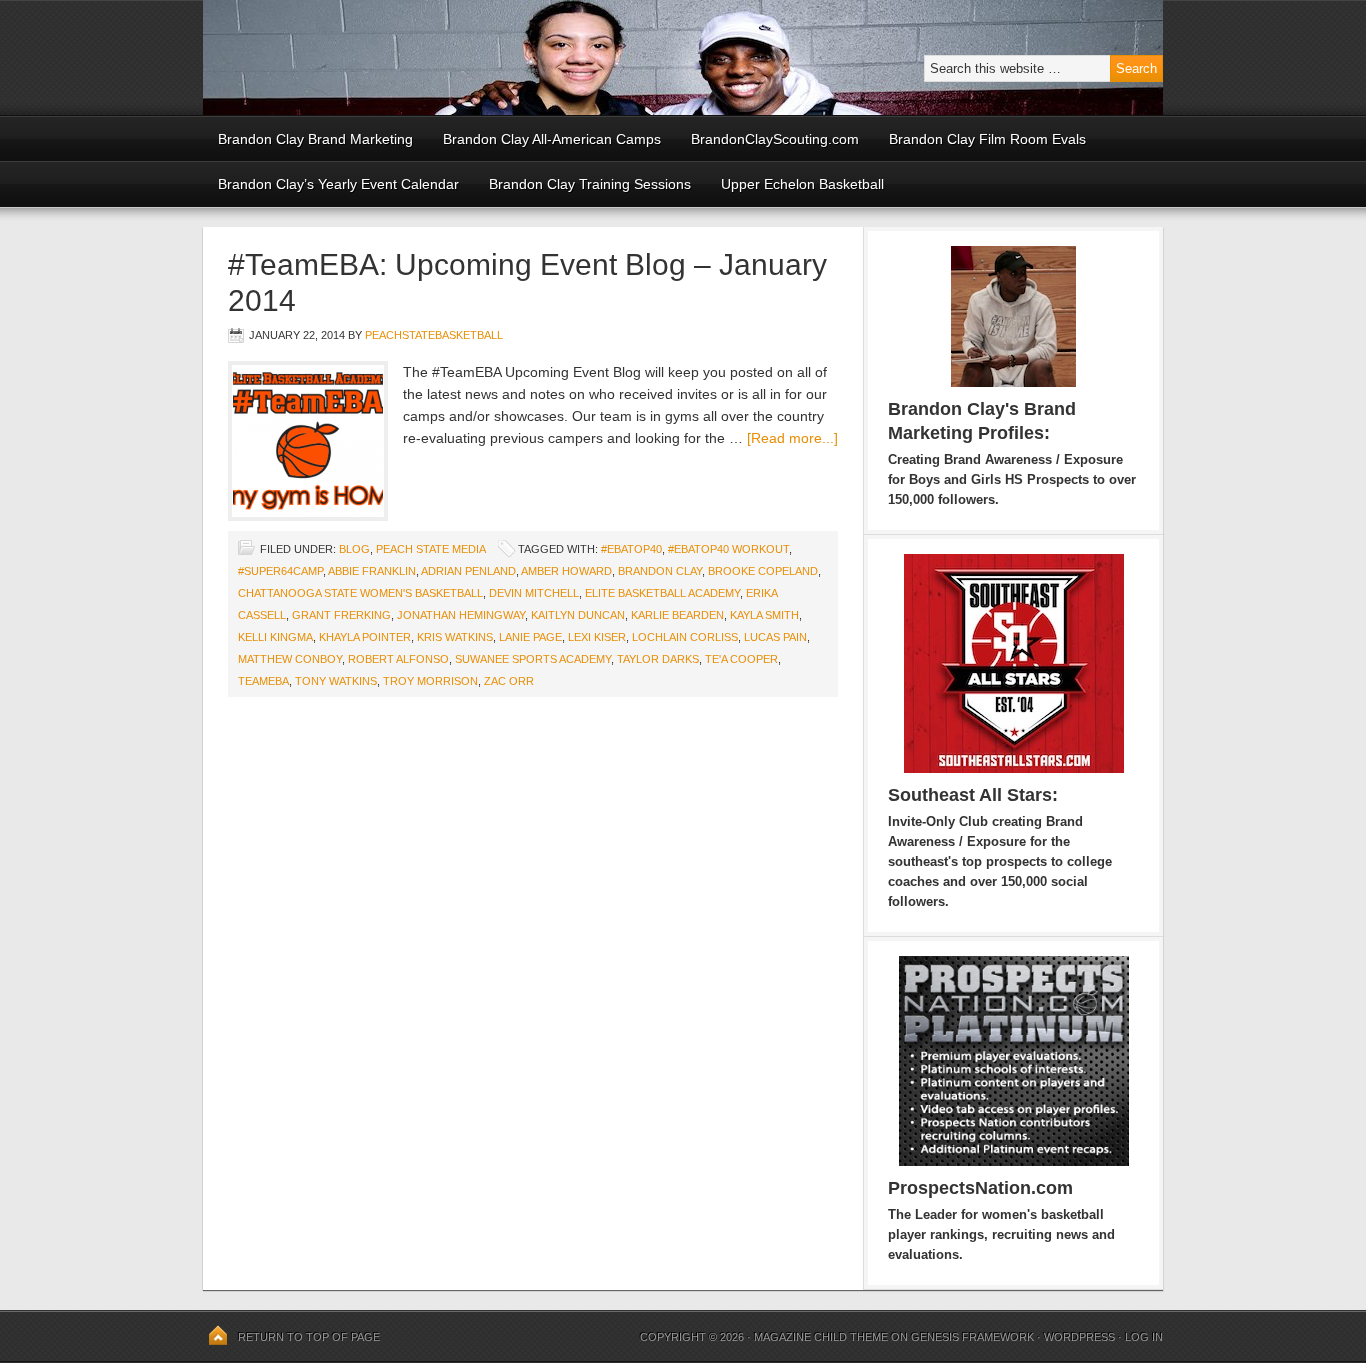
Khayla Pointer (365, 637)
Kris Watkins (455, 637)
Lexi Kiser (597, 637)
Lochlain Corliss (685, 637)
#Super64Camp (280, 571)
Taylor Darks (658, 659)
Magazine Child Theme (821, 1337)
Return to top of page (309, 1337)
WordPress (1079, 1337)
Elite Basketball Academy (662, 593)
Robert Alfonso (398, 659)
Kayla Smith (764, 615)
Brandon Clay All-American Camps (552, 139)
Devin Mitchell (534, 593)
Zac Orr (509, 681)
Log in (1144, 1337)
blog (354, 549)
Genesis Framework (972, 1337)
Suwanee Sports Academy (533, 659)
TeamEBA (263, 681)
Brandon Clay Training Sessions (590, 184)
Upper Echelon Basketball (802, 184)
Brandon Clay (660, 571)
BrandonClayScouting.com (775, 139)
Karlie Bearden (677, 615)
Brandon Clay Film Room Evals (987, 139)
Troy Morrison (430, 681)
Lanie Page (530, 637)
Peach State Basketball (448, 57)
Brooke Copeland (763, 571)
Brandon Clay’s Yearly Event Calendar (338, 184)
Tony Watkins (336, 681)
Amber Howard (566, 571)
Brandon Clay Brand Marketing (315, 139)
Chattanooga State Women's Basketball (360, 593)
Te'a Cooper (741, 659)
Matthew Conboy (290, 659)
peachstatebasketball (434, 335)
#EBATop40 (631, 549)
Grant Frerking (341, 615)
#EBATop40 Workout (728, 549)
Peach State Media (430, 549)
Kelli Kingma (275, 637)
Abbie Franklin (372, 571)
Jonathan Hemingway (461, 615)
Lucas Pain (775, 637)
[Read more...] (792, 438)
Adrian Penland (468, 571)
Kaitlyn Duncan (578, 615)
